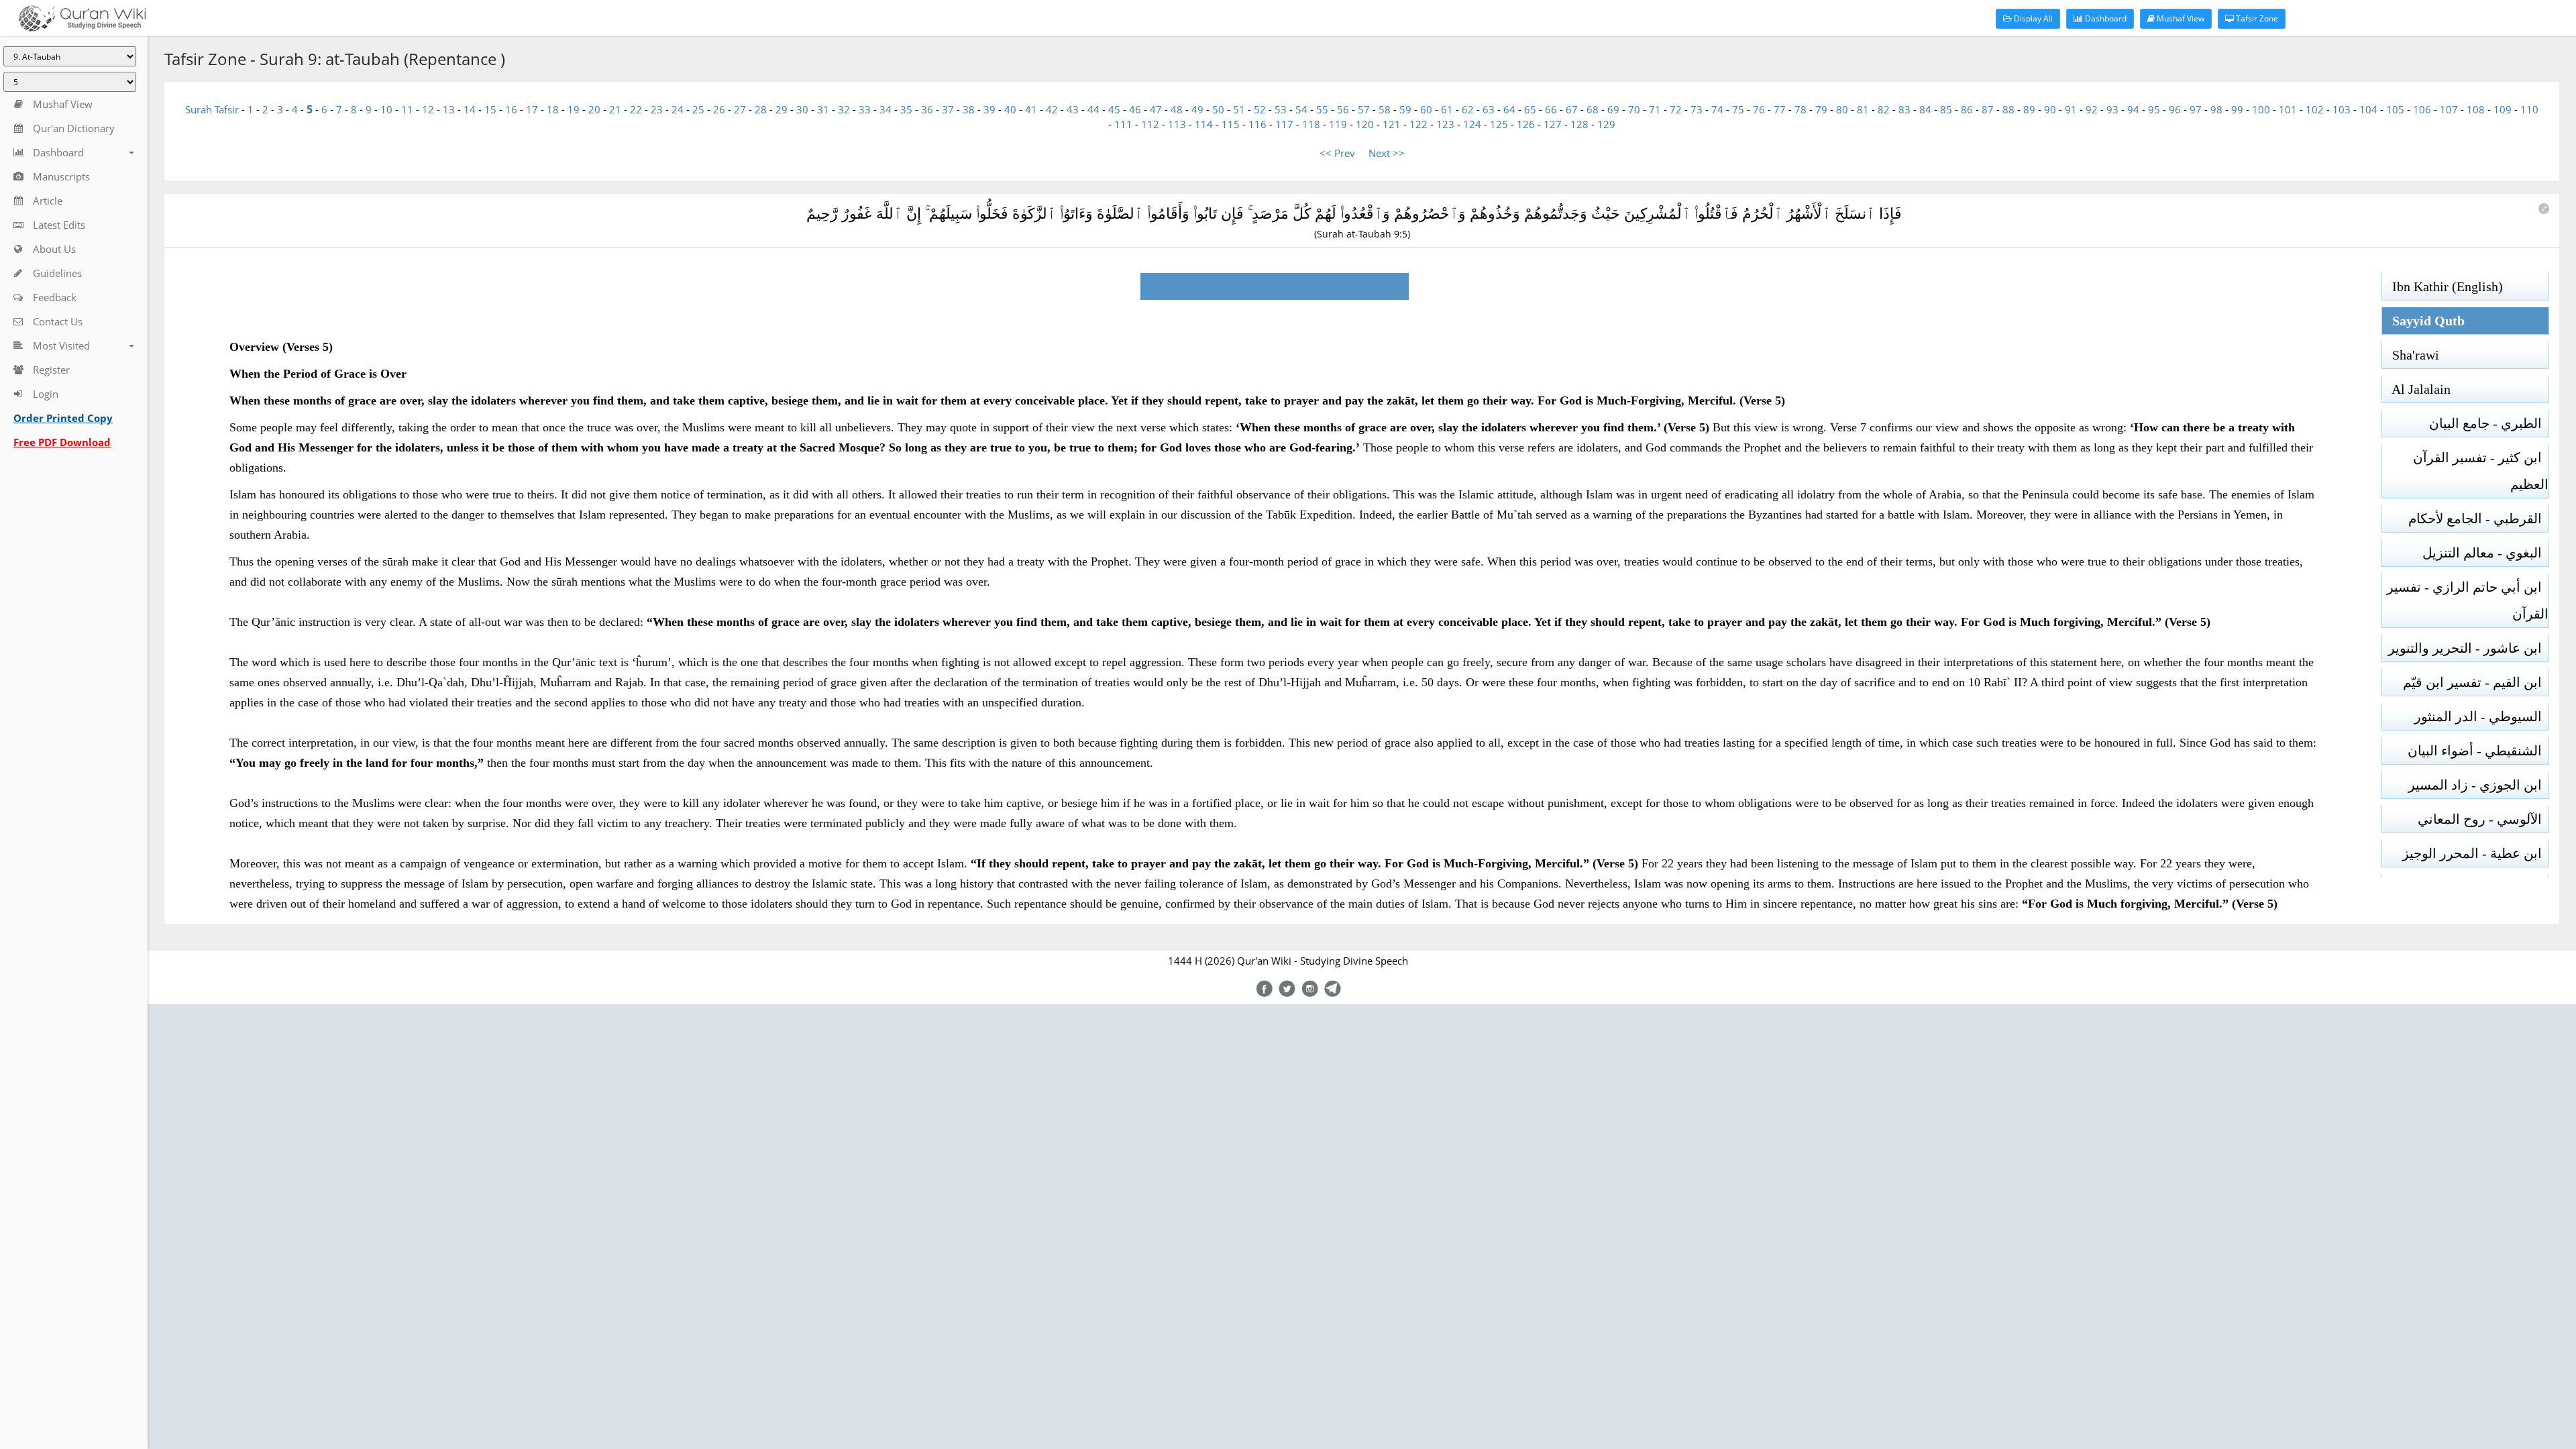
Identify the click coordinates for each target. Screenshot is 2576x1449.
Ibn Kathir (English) (2443, 286)
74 (1717, 109)
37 (948, 109)
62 (1468, 109)
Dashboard (2105, 18)
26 (719, 109)
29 (782, 109)
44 (1093, 109)
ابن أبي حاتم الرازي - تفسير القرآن (2468, 600)
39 (989, 109)
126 (1526, 124)
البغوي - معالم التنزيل (2485, 553)
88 (2008, 109)
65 (1530, 109)
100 (2261, 109)
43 (1073, 109)
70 (1634, 109)
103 (2342, 109)
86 (1967, 109)
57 (1364, 109)
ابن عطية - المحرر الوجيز (2475, 853)
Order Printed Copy (63, 418)
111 (1123, 124)
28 (761, 109)
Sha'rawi (2411, 355)
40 (1010, 109)
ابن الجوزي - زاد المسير (2478, 785)
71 (1655, 109)
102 (2315, 109)
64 (1509, 109)
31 (823, 109)
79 (1821, 109)
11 (407, 109)
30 (802, 109)
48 (1177, 109)
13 (449, 109)
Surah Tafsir (213, 109)
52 (1260, 109)
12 (428, 109)
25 (698, 109)
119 (1338, 124)
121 (1392, 124)
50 (1218, 109)
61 (1447, 109)
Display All (2032, 18)
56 (1343, 109)
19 (574, 109)
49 (1197, 109)
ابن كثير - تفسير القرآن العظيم (2481, 471)
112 (1150, 124)
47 (1156, 109)
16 (511, 109)
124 (1472, 124)
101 (2288, 109)
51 (1239, 109)
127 (1553, 124)
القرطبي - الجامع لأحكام (2478, 519)
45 (1114, 109)
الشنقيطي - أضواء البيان (2478, 751)
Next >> (1387, 153)
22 (636, 109)
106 (2422, 109)
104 (2368, 109)
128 (1579, 124)
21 (615, 109)
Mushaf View (2180, 18)
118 (1311, 124)
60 (1426, 109)
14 (470, 109)
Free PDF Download (62, 442)
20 (594, 109)
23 (657, 109)
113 (1177, 124)
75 (1738, 109)
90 (2050, 109)
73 (1697, 109)
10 (386, 109)
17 (532, 109)
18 (553, 109)
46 (1135, 109)
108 (2476, 109)
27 (740, 109)
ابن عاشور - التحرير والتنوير (2468, 648)
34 (885, 109)
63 (1489, 109)
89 (2029, 109)
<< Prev (1337, 153)
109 (2503, 109)
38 (969, 109)
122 (1418, 124)
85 (1946, 109)
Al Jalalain (2416, 389)
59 (1405, 109)
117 (1284, 124)
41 (1031, 109)
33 (865, 109)
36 (927, 109)
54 (1301, 109)
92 (2092, 109)
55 (1322, 109)
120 (1365, 124)
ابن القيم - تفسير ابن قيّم (2476, 682)
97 (2196, 109)
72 (1676, 109)
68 (1593, 109)
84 (1925, 109)
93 (2112, 109)
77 (1780, 109)
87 (1988, 109)
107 (2449, 109)
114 (1204, 124)
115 (1231, 124)
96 (2175, 109)
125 (1499, 124)
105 (2395, 109)
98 (2216, 109)
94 (2133, 109)
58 (1385, 109)
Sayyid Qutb (2423, 321)
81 (1863, 109)
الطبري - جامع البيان (2489, 423)
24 (678, 109)
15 (490, 109)
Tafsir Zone (2256, 18)
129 (1606, 124)
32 (844, 109)
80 (1842, 109)
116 (1257, 124)
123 (1445, 124)
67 (1572, 109)
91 (2071, 109)
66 (1551, 109)
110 (2529, 109)
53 (1281, 109)
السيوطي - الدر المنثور (2481, 716)
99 (2237, 109)
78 (1801, 109)
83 (1904, 109)
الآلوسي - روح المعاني (2483, 819)
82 (1884, 109)
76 (1759, 109)
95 (2154, 109)
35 (906, 109)
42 (1052, 109)
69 (1613, 109)
